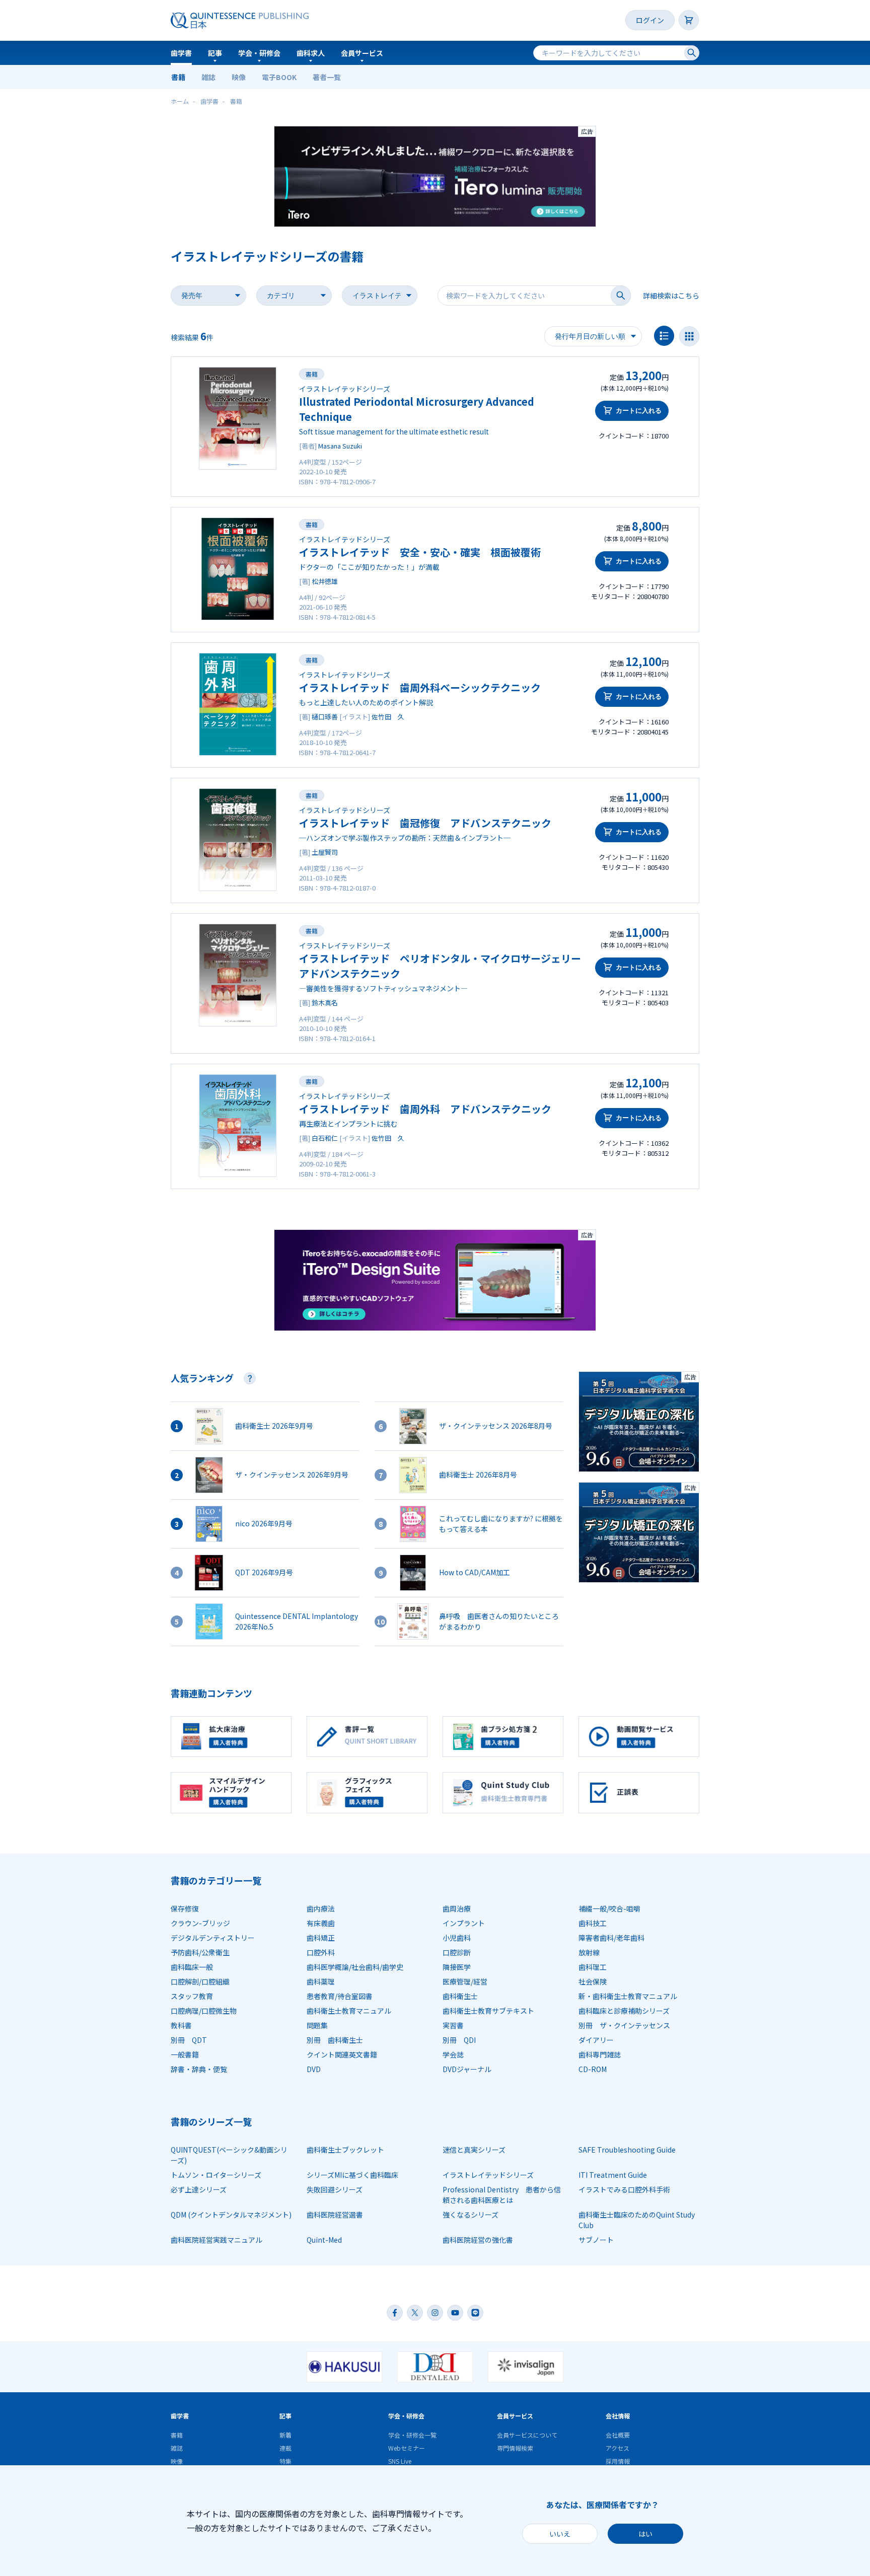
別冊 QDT (189, 2040)
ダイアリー (596, 2040)
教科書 (181, 2025)
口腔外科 (321, 1952)
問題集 (317, 2025)
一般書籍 (185, 2054)
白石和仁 (325, 1138)
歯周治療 (457, 1908)
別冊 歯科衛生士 (335, 2040)
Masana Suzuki (340, 446)
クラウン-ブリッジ (200, 1923)
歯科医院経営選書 (335, 2215)
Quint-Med (324, 2240)
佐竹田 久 (388, 717)
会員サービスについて (527, 2435)
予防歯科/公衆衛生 (200, 1952)
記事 (215, 53)
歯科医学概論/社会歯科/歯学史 (355, 1967)
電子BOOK (279, 77)
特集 (285, 2461)
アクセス (618, 2448)
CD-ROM (593, 2069)
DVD (314, 2069)
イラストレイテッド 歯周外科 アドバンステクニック (425, 1109)
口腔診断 (457, 1952)
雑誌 (208, 77)
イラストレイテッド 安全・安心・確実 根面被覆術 (420, 552)
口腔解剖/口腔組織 (200, 1981)
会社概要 (618, 2435)
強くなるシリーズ (470, 2215)
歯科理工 (593, 1967)
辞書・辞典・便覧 (199, 2069)
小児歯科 (457, 1938)
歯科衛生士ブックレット (345, 2150)
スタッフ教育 (192, 1996)
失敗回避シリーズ (335, 2189)
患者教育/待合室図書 (340, 1996)
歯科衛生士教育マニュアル (349, 2011)
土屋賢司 (325, 852)
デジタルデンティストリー (213, 1938)
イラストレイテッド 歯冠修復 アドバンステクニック (425, 823)
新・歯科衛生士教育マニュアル (628, 1996)
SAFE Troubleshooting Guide (627, 2150)
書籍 (178, 77)
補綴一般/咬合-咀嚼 (609, 1908)
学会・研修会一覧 (412, 2435)
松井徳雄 (325, 581)
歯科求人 (311, 53)
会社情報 (618, 2416)
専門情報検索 (515, 2448)
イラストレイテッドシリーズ (488, 2175)
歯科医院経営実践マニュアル (216, 2240)
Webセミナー (407, 2448)
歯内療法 (321, 1908)
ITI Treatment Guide (613, 2175)
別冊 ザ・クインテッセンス (624, 2025)
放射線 (589, 1952)
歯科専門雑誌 (600, 2054)
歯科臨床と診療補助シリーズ (624, 2011)
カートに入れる (639, 411)
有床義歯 (321, 1923)
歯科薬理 (321, 1981)
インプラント (464, 1923)
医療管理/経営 (465, 1981)
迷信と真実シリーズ (474, 2150)
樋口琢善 (325, 717)
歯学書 (181, 53)
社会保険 (593, 1981)
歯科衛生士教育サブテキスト (488, 2011)
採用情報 (618, 2461)
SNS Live (400, 2461)
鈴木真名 (325, 1003)
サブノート (596, 2240)
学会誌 (453, 2054)
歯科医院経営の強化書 (478, 2240)
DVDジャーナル (467, 2069)
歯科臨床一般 (192, 1967)
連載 (285, 2448)
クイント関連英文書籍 (342, 2054)
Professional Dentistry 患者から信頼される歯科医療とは (502, 2195)
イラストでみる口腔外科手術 (624, 2189)
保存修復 (185, 1908)
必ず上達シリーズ (199, 2189)
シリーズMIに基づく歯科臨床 (352, 2175)
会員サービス (362, 53)
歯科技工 (593, 1923)
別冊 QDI (459, 2040)
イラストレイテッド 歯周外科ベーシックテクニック (420, 687)
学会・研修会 (259, 53)
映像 (239, 77)
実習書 (453, 2025)
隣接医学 (457, 1967)
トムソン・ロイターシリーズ (216, 2175)
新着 (285, 2435)
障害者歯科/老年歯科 (611, 1938)
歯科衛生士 (460, 1996)
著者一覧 (327, 77)
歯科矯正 (321, 1938)
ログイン (650, 20)
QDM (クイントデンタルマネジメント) (231, 2215)
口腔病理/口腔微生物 (204, 2011)
